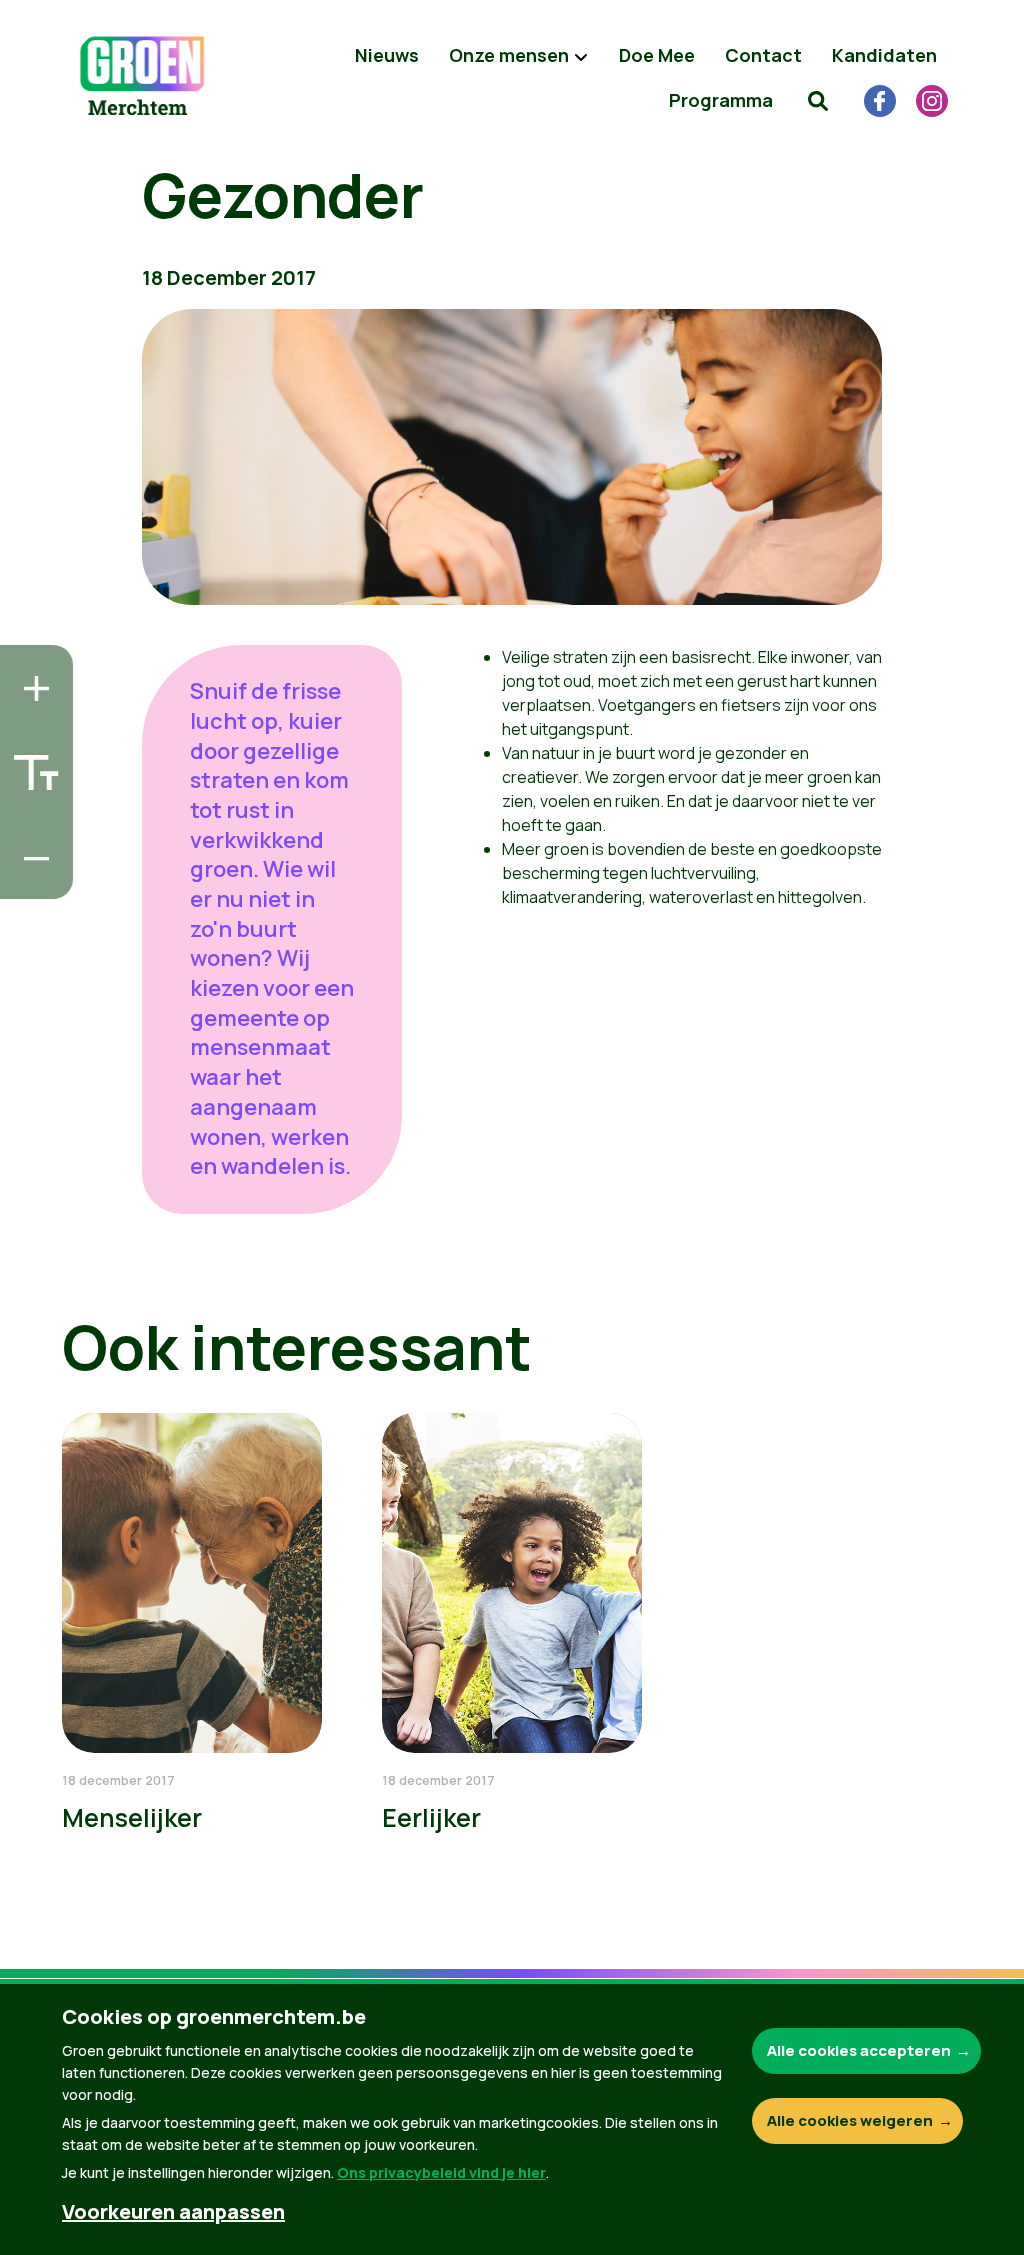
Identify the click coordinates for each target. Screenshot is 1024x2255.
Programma (721, 100)
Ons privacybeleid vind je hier (441, 2172)
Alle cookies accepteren (859, 2050)
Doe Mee (657, 55)
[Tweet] (31, 821)
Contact (763, 55)
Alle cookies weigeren (850, 2120)
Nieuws (387, 55)
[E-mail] (31, 878)
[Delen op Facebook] (31, 764)
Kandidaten (884, 55)
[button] (818, 100)
